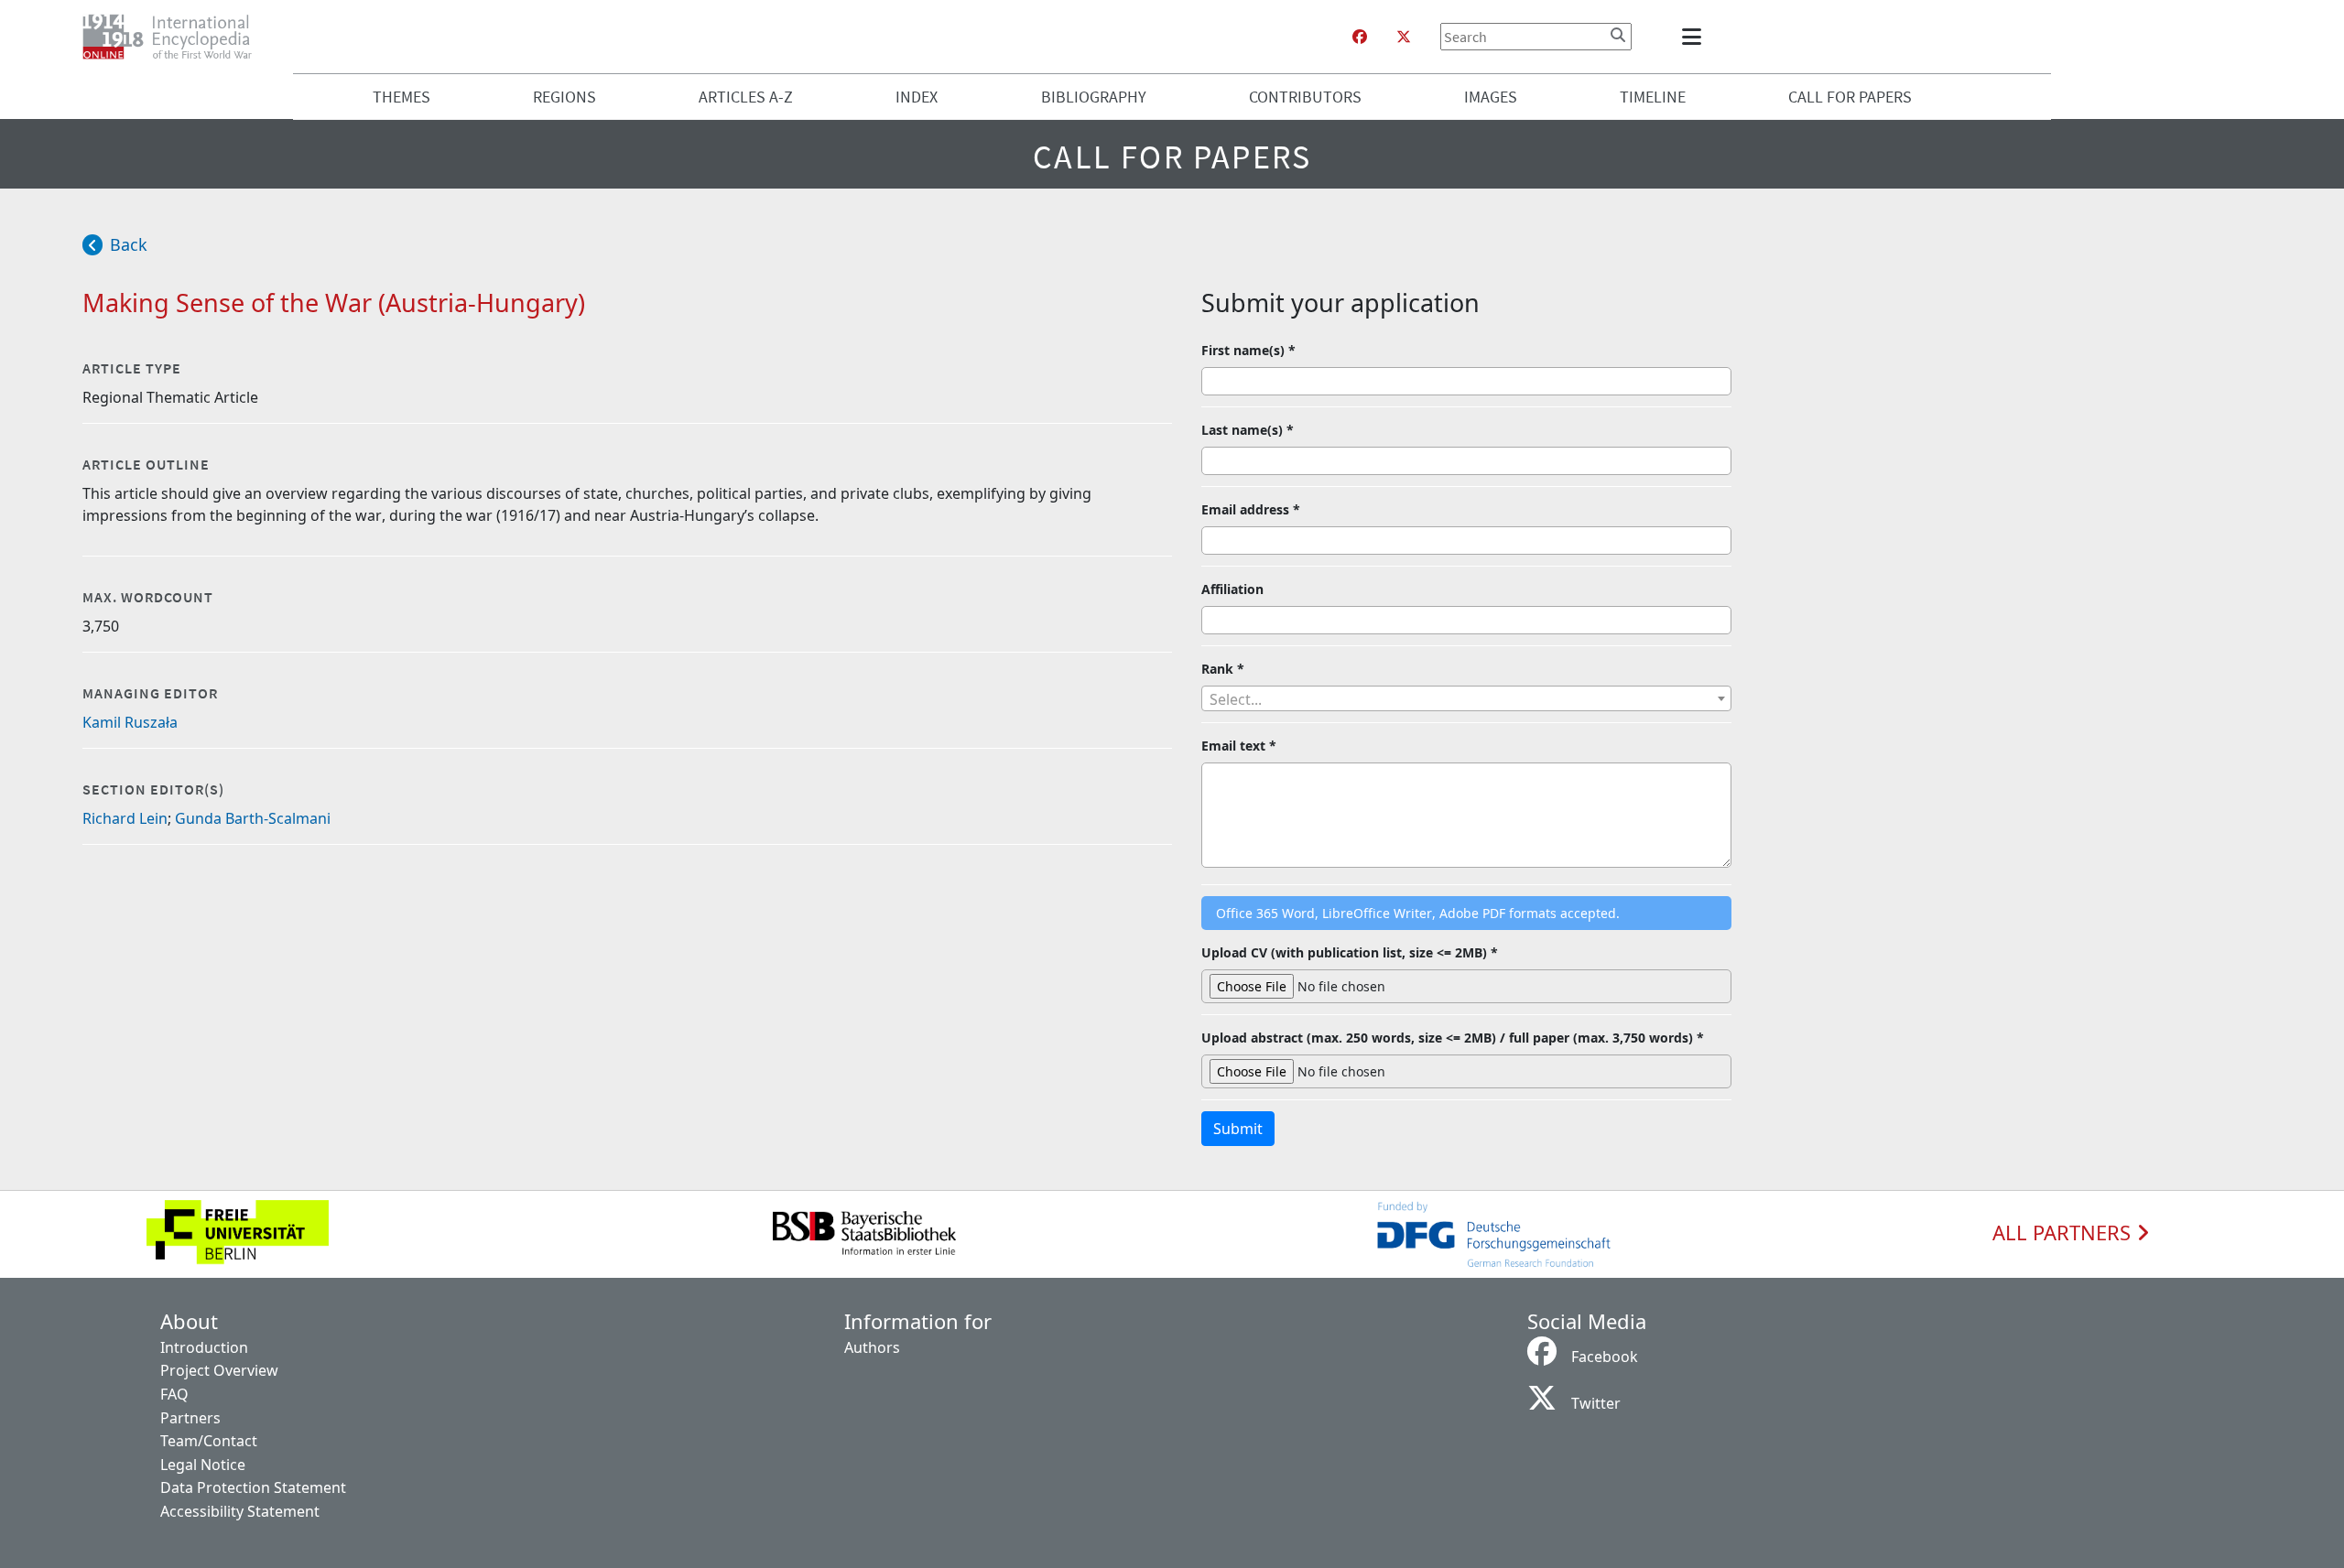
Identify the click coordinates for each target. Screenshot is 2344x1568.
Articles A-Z (746, 97)
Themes (402, 97)
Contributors (1305, 97)
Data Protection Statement (253, 1487)
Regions (564, 97)
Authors (872, 1347)
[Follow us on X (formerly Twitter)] (1404, 37)
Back (129, 244)
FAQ (174, 1394)
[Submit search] (1618, 35)
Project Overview (219, 1370)
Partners (190, 1418)
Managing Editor (150, 693)
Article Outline (146, 464)
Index (917, 97)
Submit (1238, 1129)
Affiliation (1232, 589)
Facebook (1605, 1357)
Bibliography (1094, 97)
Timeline (1653, 97)
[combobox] (1466, 698)
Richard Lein (125, 818)
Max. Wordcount (148, 597)
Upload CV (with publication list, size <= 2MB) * (1350, 952)
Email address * (1251, 509)
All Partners (2064, 1233)
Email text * (1239, 746)
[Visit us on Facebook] (1360, 37)
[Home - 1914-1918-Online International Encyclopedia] (174, 37)
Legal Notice (203, 1465)
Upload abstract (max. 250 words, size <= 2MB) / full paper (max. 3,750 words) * (1453, 1038)
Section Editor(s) (153, 789)
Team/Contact (209, 1441)
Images (1491, 97)
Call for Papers (1850, 97)
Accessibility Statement (240, 1511)
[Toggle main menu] (1695, 37)
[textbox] (1466, 699)
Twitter (1596, 1403)
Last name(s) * (1248, 430)
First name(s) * (1248, 350)
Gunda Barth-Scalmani (253, 818)
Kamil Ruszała (130, 722)
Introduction (204, 1347)
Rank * (1223, 669)
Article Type (132, 368)
